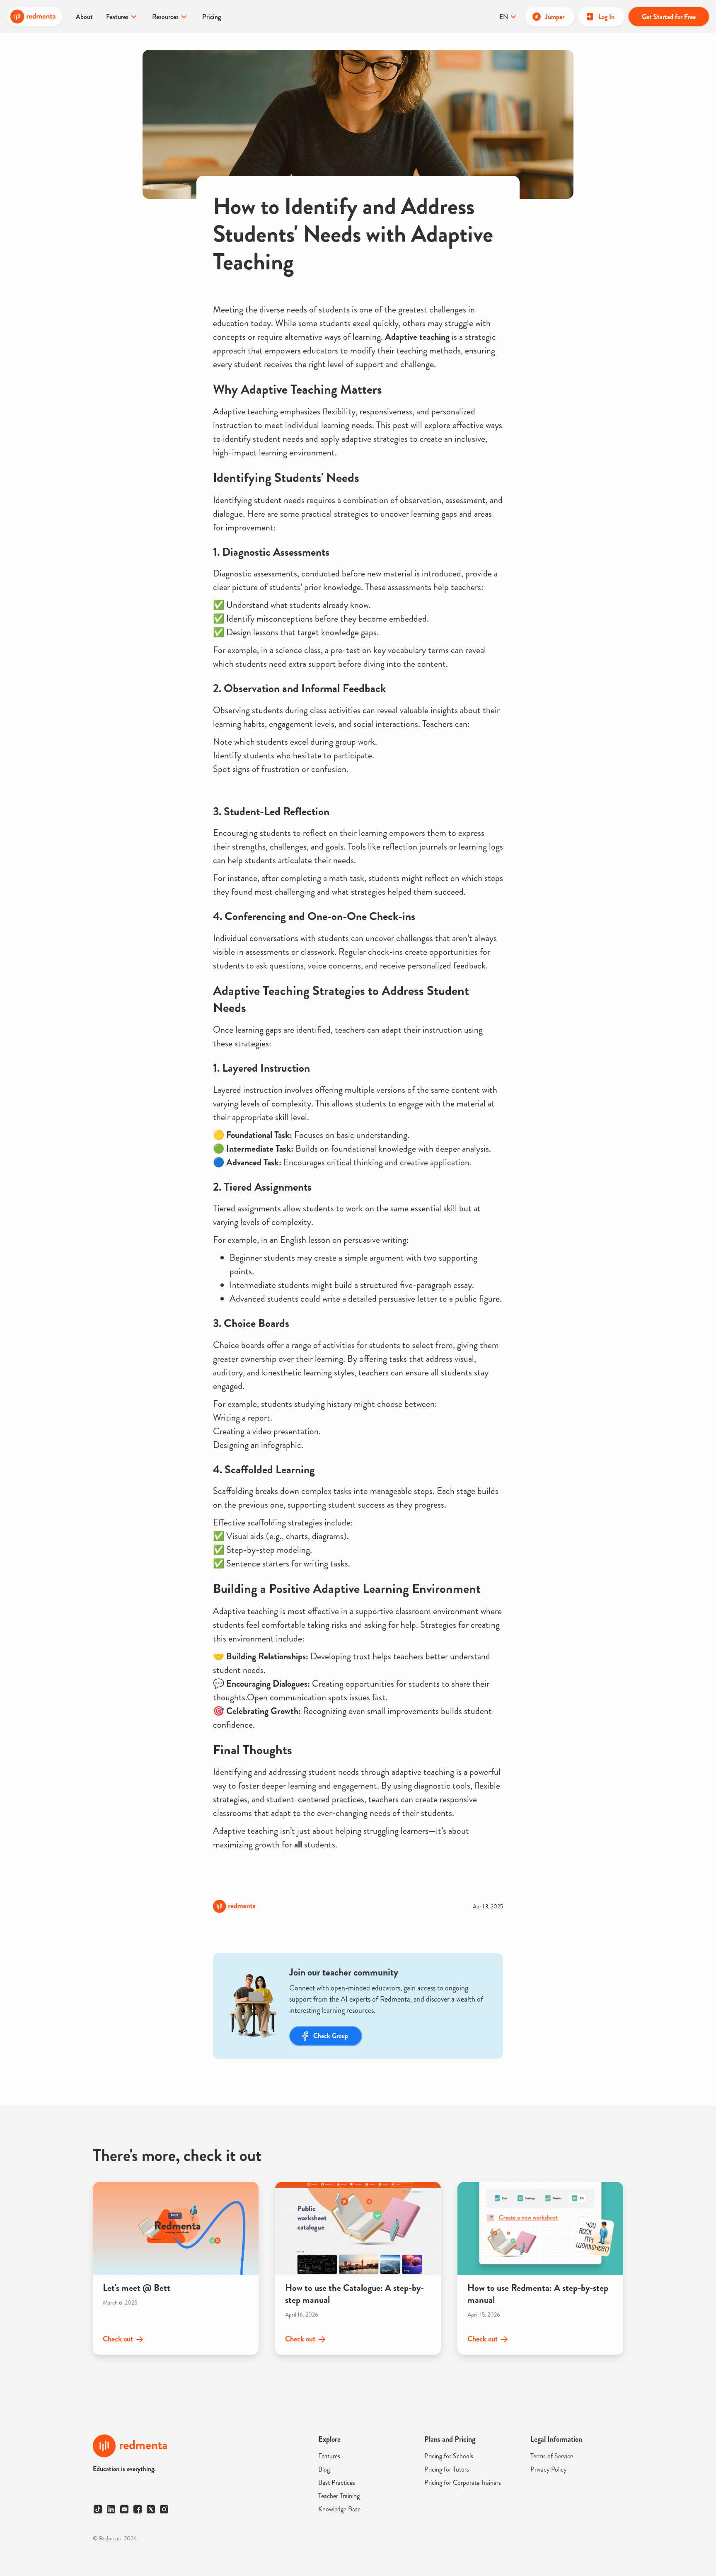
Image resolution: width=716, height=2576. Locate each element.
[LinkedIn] (111, 2509)
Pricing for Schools (449, 2456)
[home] (35, 17)
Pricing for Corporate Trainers (463, 2483)
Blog (324, 2469)
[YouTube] (124, 2509)
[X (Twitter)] (151, 2509)
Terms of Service (552, 2456)
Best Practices (337, 2483)
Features (329, 2456)
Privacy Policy (548, 2469)
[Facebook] (138, 2509)
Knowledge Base (339, 2509)
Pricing (212, 17)
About (84, 17)
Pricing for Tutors (447, 2469)
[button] (122, 17)
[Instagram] (164, 2509)
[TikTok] (98, 2509)
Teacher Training (339, 2496)
